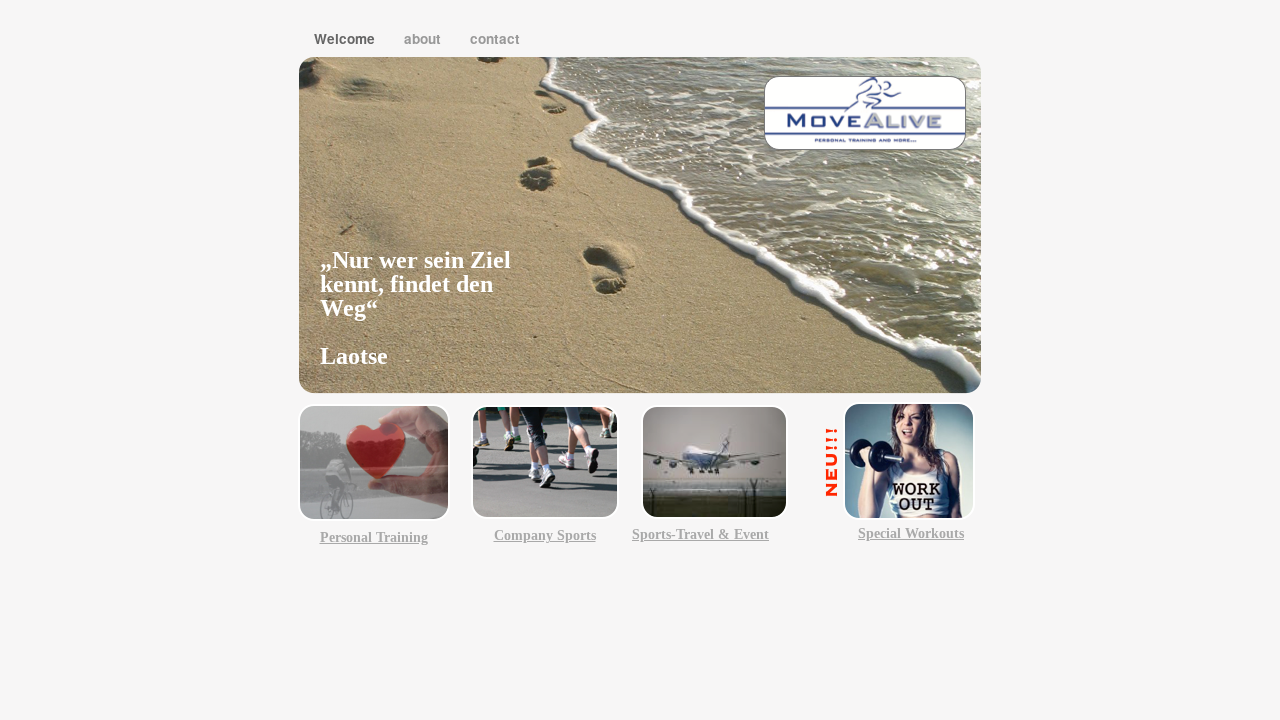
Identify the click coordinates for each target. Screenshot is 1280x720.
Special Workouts (911, 533)
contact (495, 38)
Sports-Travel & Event (700, 534)
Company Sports (545, 535)
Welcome (346, 38)
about (424, 38)
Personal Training (374, 537)
